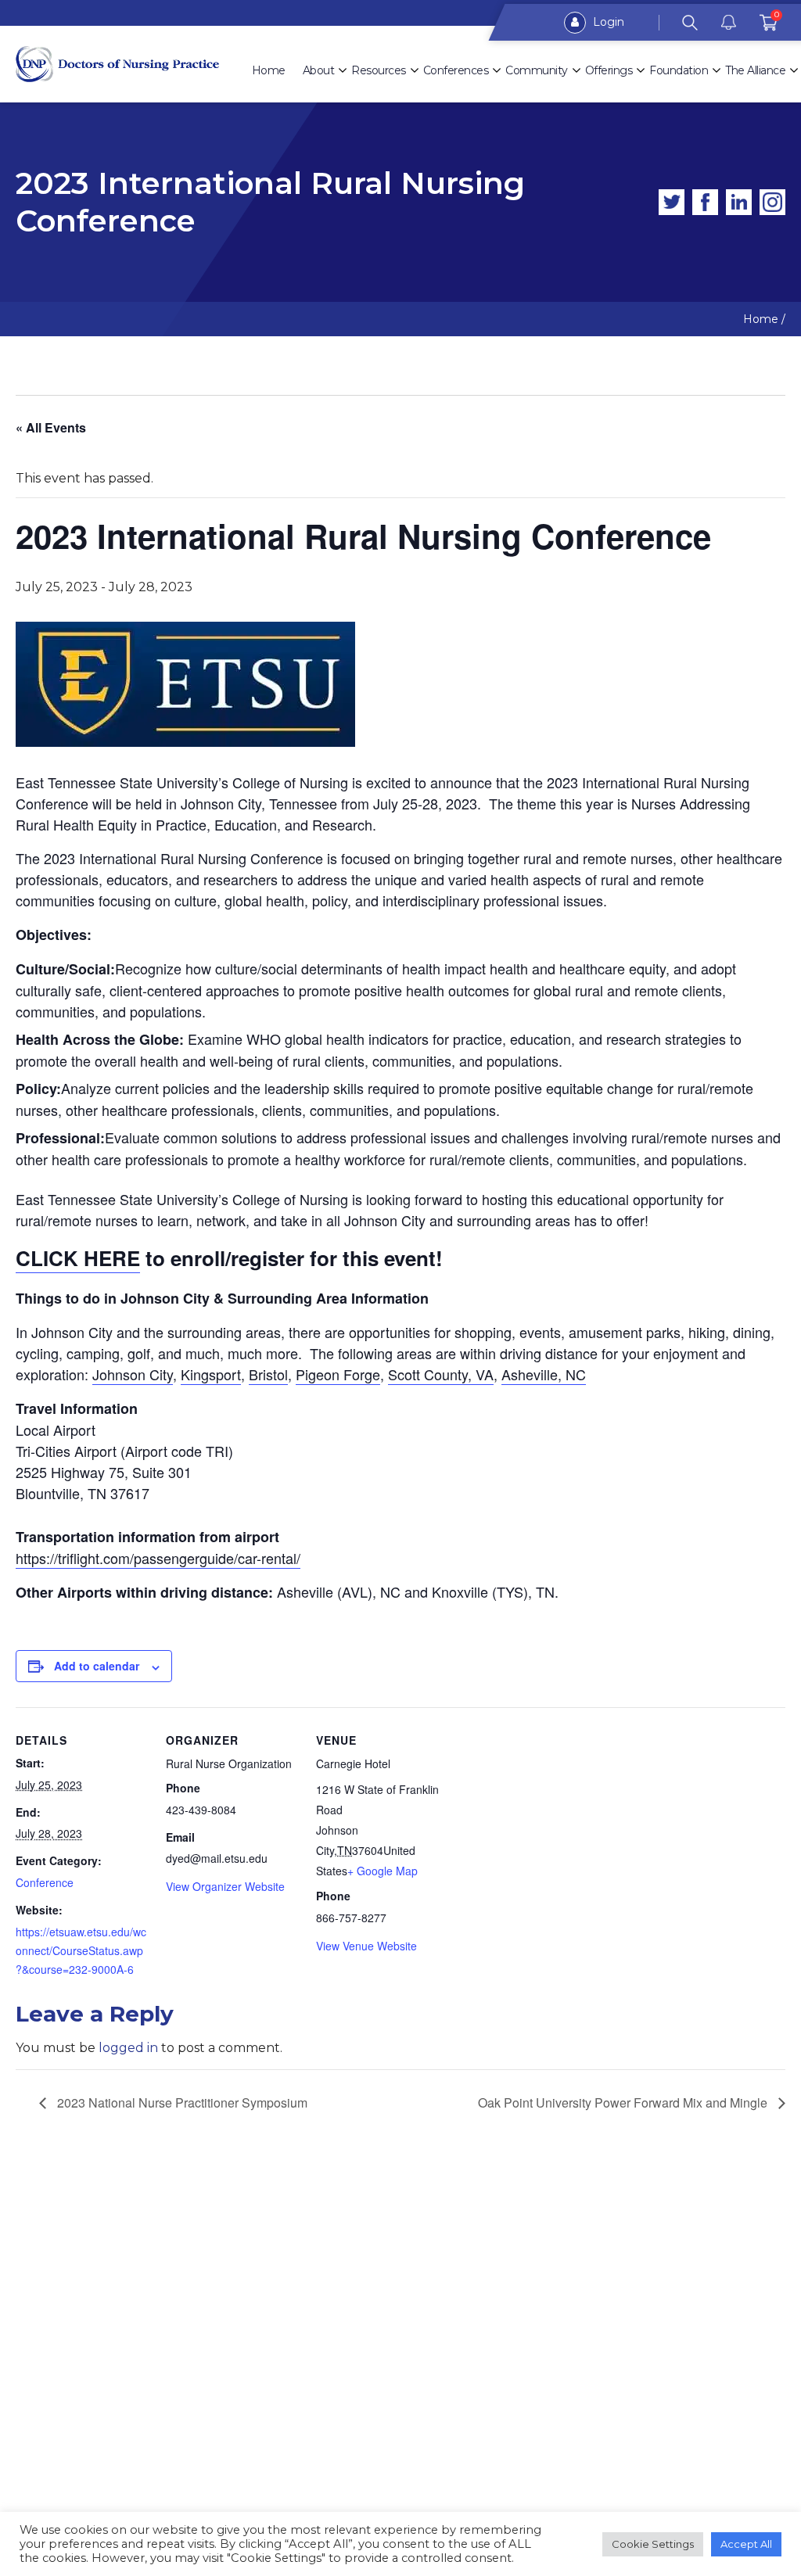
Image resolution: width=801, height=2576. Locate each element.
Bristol (268, 1374)
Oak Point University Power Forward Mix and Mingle (624, 2102)
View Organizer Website (225, 1886)
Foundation (679, 70)
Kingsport (211, 1374)
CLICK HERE (78, 1258)
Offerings (609, 70)
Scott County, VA (441, 1374)
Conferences (456, 70)
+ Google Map (383, 1871)
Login (607, 22)
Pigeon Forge (338, 1374)
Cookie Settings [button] (653, 2544)
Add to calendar (97, 1666)
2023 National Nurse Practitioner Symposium (181, 2102)
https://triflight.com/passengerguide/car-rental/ (158, 1558)
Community (537, 70)
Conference (45, 1882)
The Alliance (755, 70)
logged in (128, 2048)
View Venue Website (366, 1946)
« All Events (51, 427)
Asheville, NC (544, 1374)
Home (269, 70)
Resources (379, 70)
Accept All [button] (746, 2544)
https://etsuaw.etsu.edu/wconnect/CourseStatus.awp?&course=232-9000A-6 (81, 1950)
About (319, 70)
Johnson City (133, 1374)
